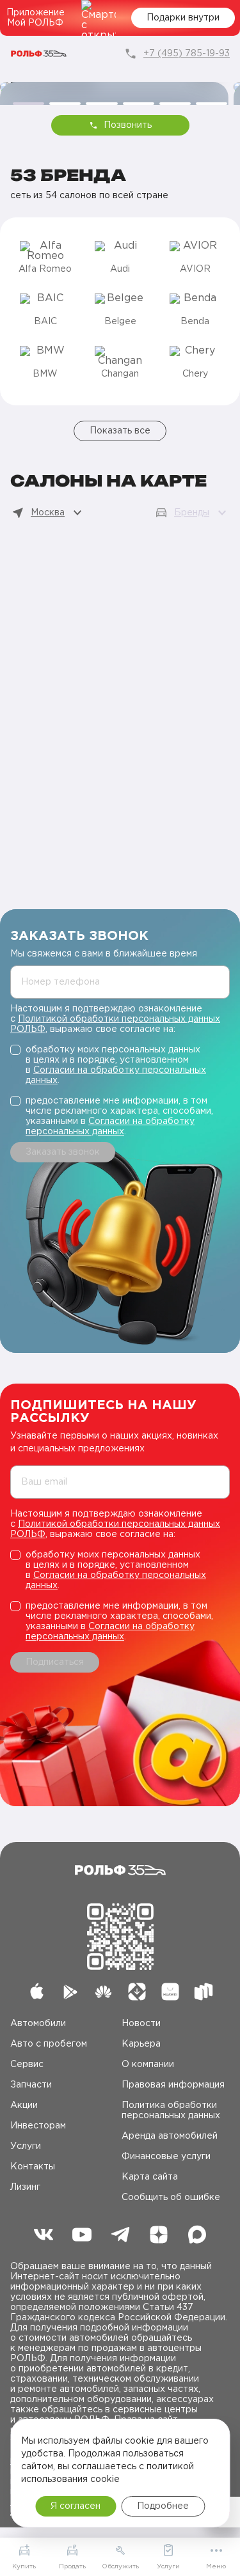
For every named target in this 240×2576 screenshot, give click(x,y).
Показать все (120, 431)
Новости (141, 2024)
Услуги (26, 2146)
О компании (148, 2065)
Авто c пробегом (49, 2044)
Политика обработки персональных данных (171, 2111)
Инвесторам (38, 2126)
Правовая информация (173, 2085)
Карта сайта (150, 2177)
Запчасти (31, 2085)
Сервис (27, 2065)
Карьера (141, 2044)
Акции (24, 2105)
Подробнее (163, 2506)
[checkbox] (120, 1065)
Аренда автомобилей (170, 2136)
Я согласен (76, 2506)
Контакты (33, 2167)
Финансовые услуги (166, 2157)
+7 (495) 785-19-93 (187, 54)
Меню (216, 2567)
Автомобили (38, 2024)
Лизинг (25, 2187)
